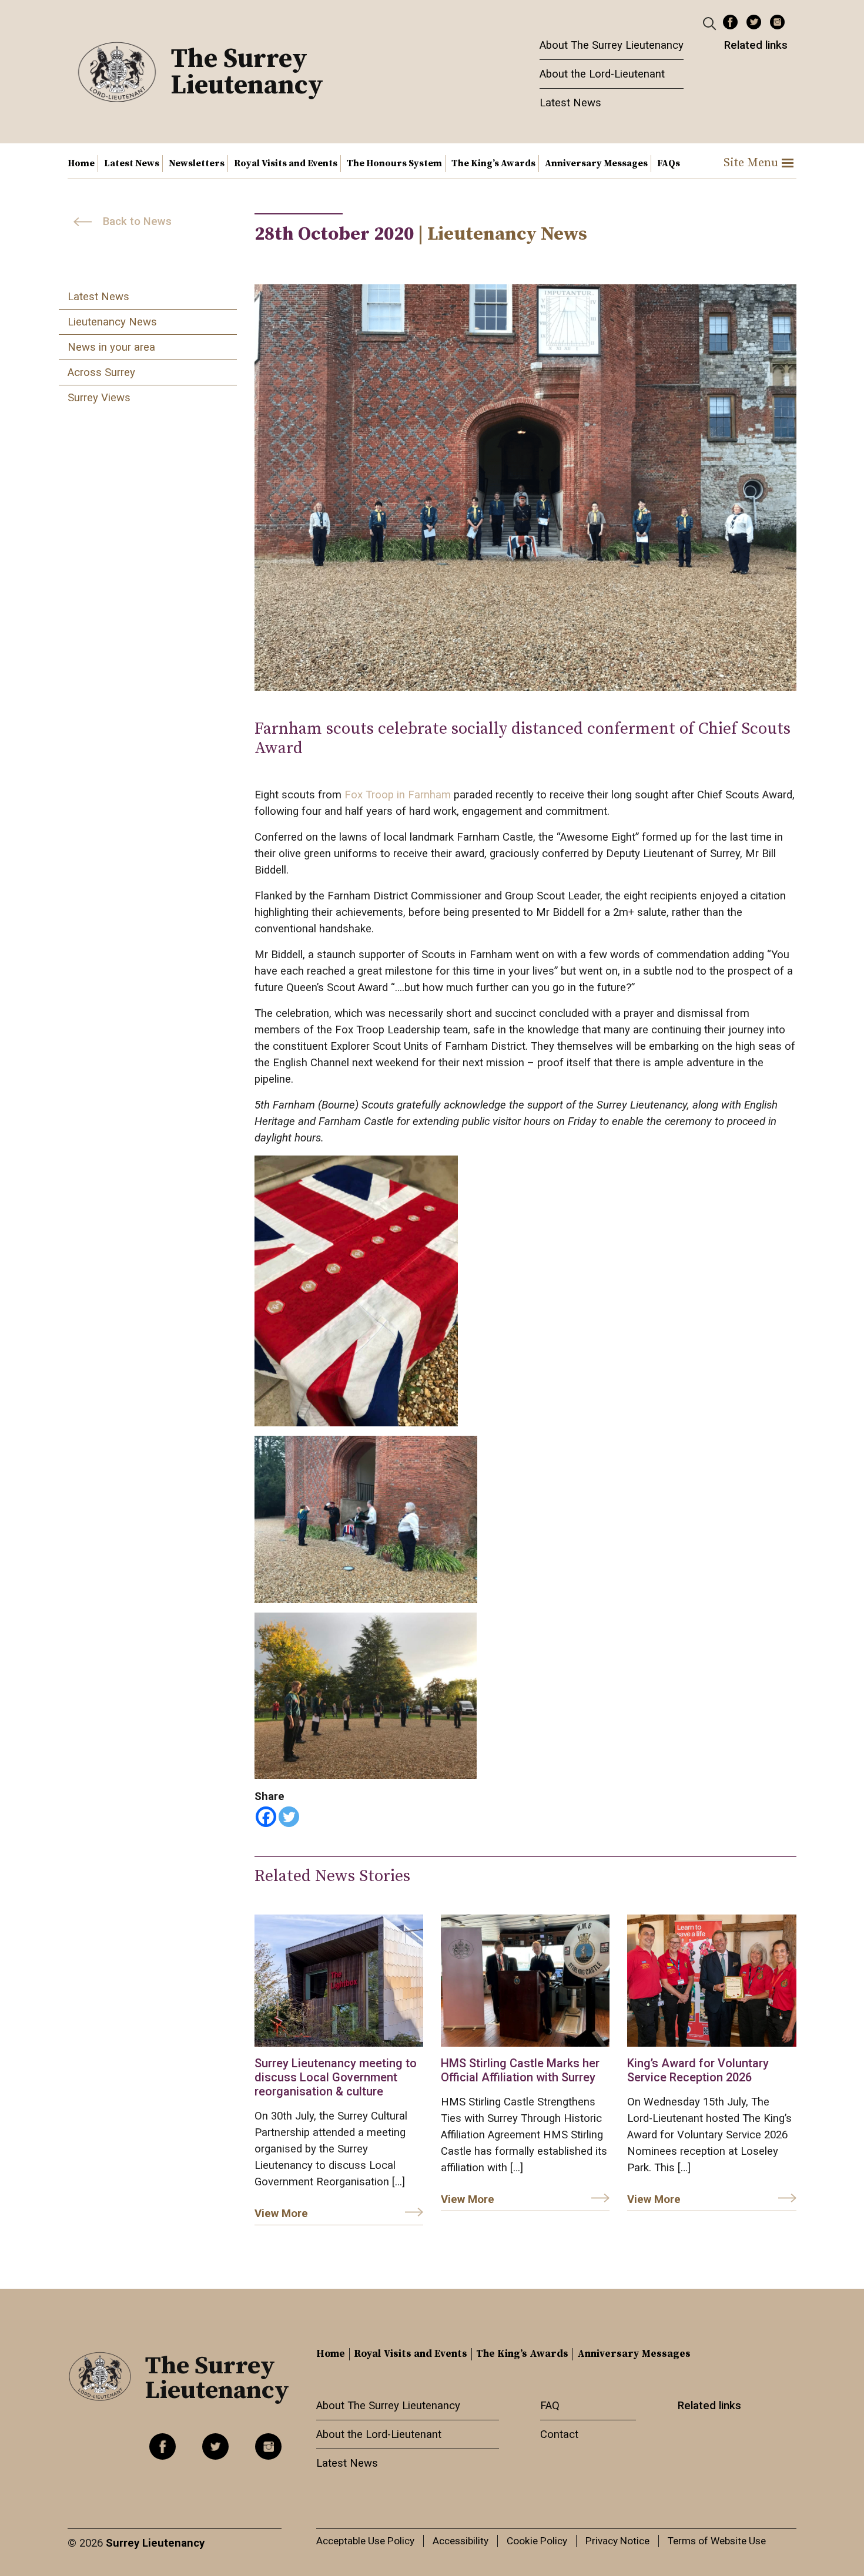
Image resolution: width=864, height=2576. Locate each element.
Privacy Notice (617, 2541)
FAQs (669, 163)
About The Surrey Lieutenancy (612, 45)
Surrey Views (99, 398)
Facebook (730, 22)
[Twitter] (289, 1817)
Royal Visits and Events (286, 163)
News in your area (111, 347)
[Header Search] (711, 23)
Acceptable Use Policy (365, 2541)
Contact (559, 2434)
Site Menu (751, 163)
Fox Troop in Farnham (399, 795)
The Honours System (394, 163)
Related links (756, 45)
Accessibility (461, 2541)
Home (81, 163)
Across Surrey (101, 372)
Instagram (777, 22)
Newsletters (197, 163)
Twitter (754, 22)
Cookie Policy (537, 2541)
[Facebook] (266, 1817)
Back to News (137, 221)
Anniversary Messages (596, 163)
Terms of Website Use (717, 2541)
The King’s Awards (493, 163)
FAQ (550, 2406)
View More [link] (281, 2214)
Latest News (570, 103)
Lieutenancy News (112, 322)
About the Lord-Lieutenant (602, 74)
